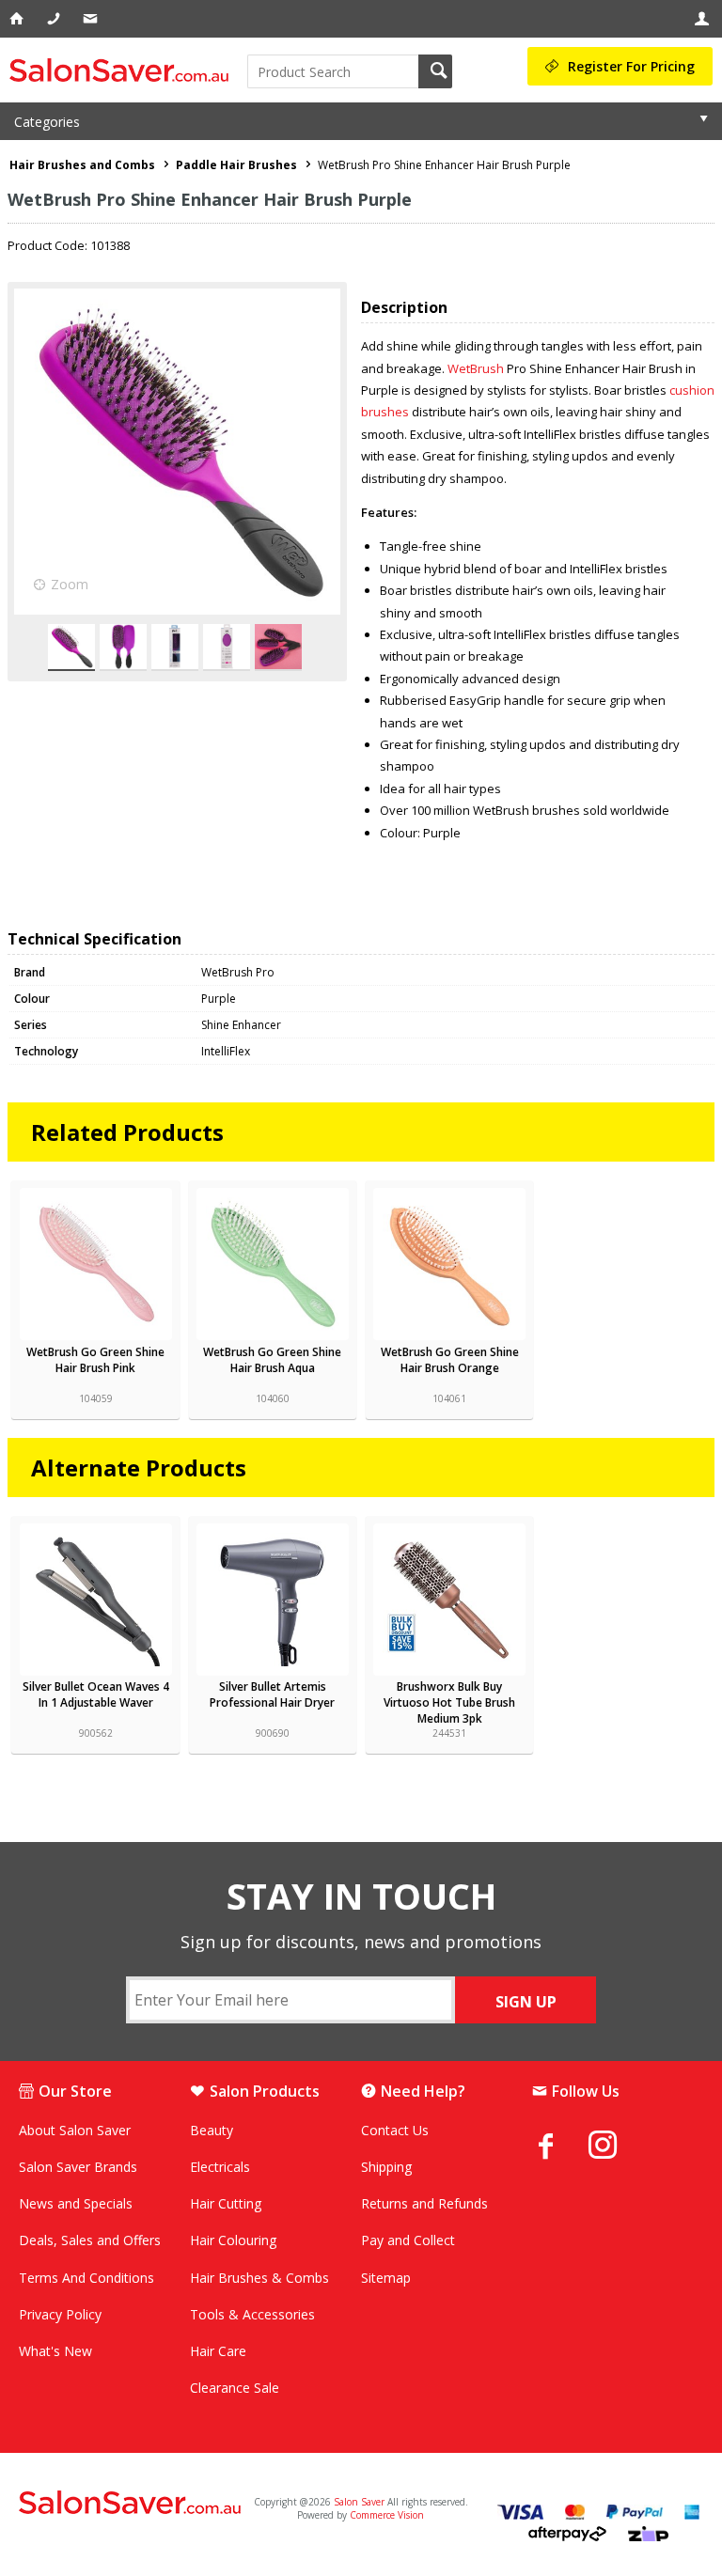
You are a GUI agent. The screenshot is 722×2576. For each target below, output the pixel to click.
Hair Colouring (233, 2240)
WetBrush (476, 368)
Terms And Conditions (86, 2278)
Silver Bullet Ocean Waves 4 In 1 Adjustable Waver (96, 1694)
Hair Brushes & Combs (259, 2278)
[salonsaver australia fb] (560, 2146)
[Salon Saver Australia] (131, 2504)
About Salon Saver (75, 2130)
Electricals (220, 2167)
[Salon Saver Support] (92, 19)
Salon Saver (359, 2502)
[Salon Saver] (124, 70)
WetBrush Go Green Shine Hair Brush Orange (450, 1360)
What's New (55, 2351)
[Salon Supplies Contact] (55, 19)
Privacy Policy (60, 2314)
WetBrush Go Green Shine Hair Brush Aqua (272, 1360)
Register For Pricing (631, 66)
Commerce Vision (387, 2515)
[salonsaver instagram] (617, 2147)
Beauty (212, 2130)
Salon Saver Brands (78, 2167)
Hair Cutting (226, 2203)
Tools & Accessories (252, 2314)
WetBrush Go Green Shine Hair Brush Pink (95, 1360)
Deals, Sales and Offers (90, 2240)
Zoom (70, 584)
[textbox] (333, 71)
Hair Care (218, 2351)
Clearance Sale (235, 2388)
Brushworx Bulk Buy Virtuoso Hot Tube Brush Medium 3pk (449, 1702)
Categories (47, 122)
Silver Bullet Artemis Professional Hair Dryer (272, 1694)
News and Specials (76, 2203)
